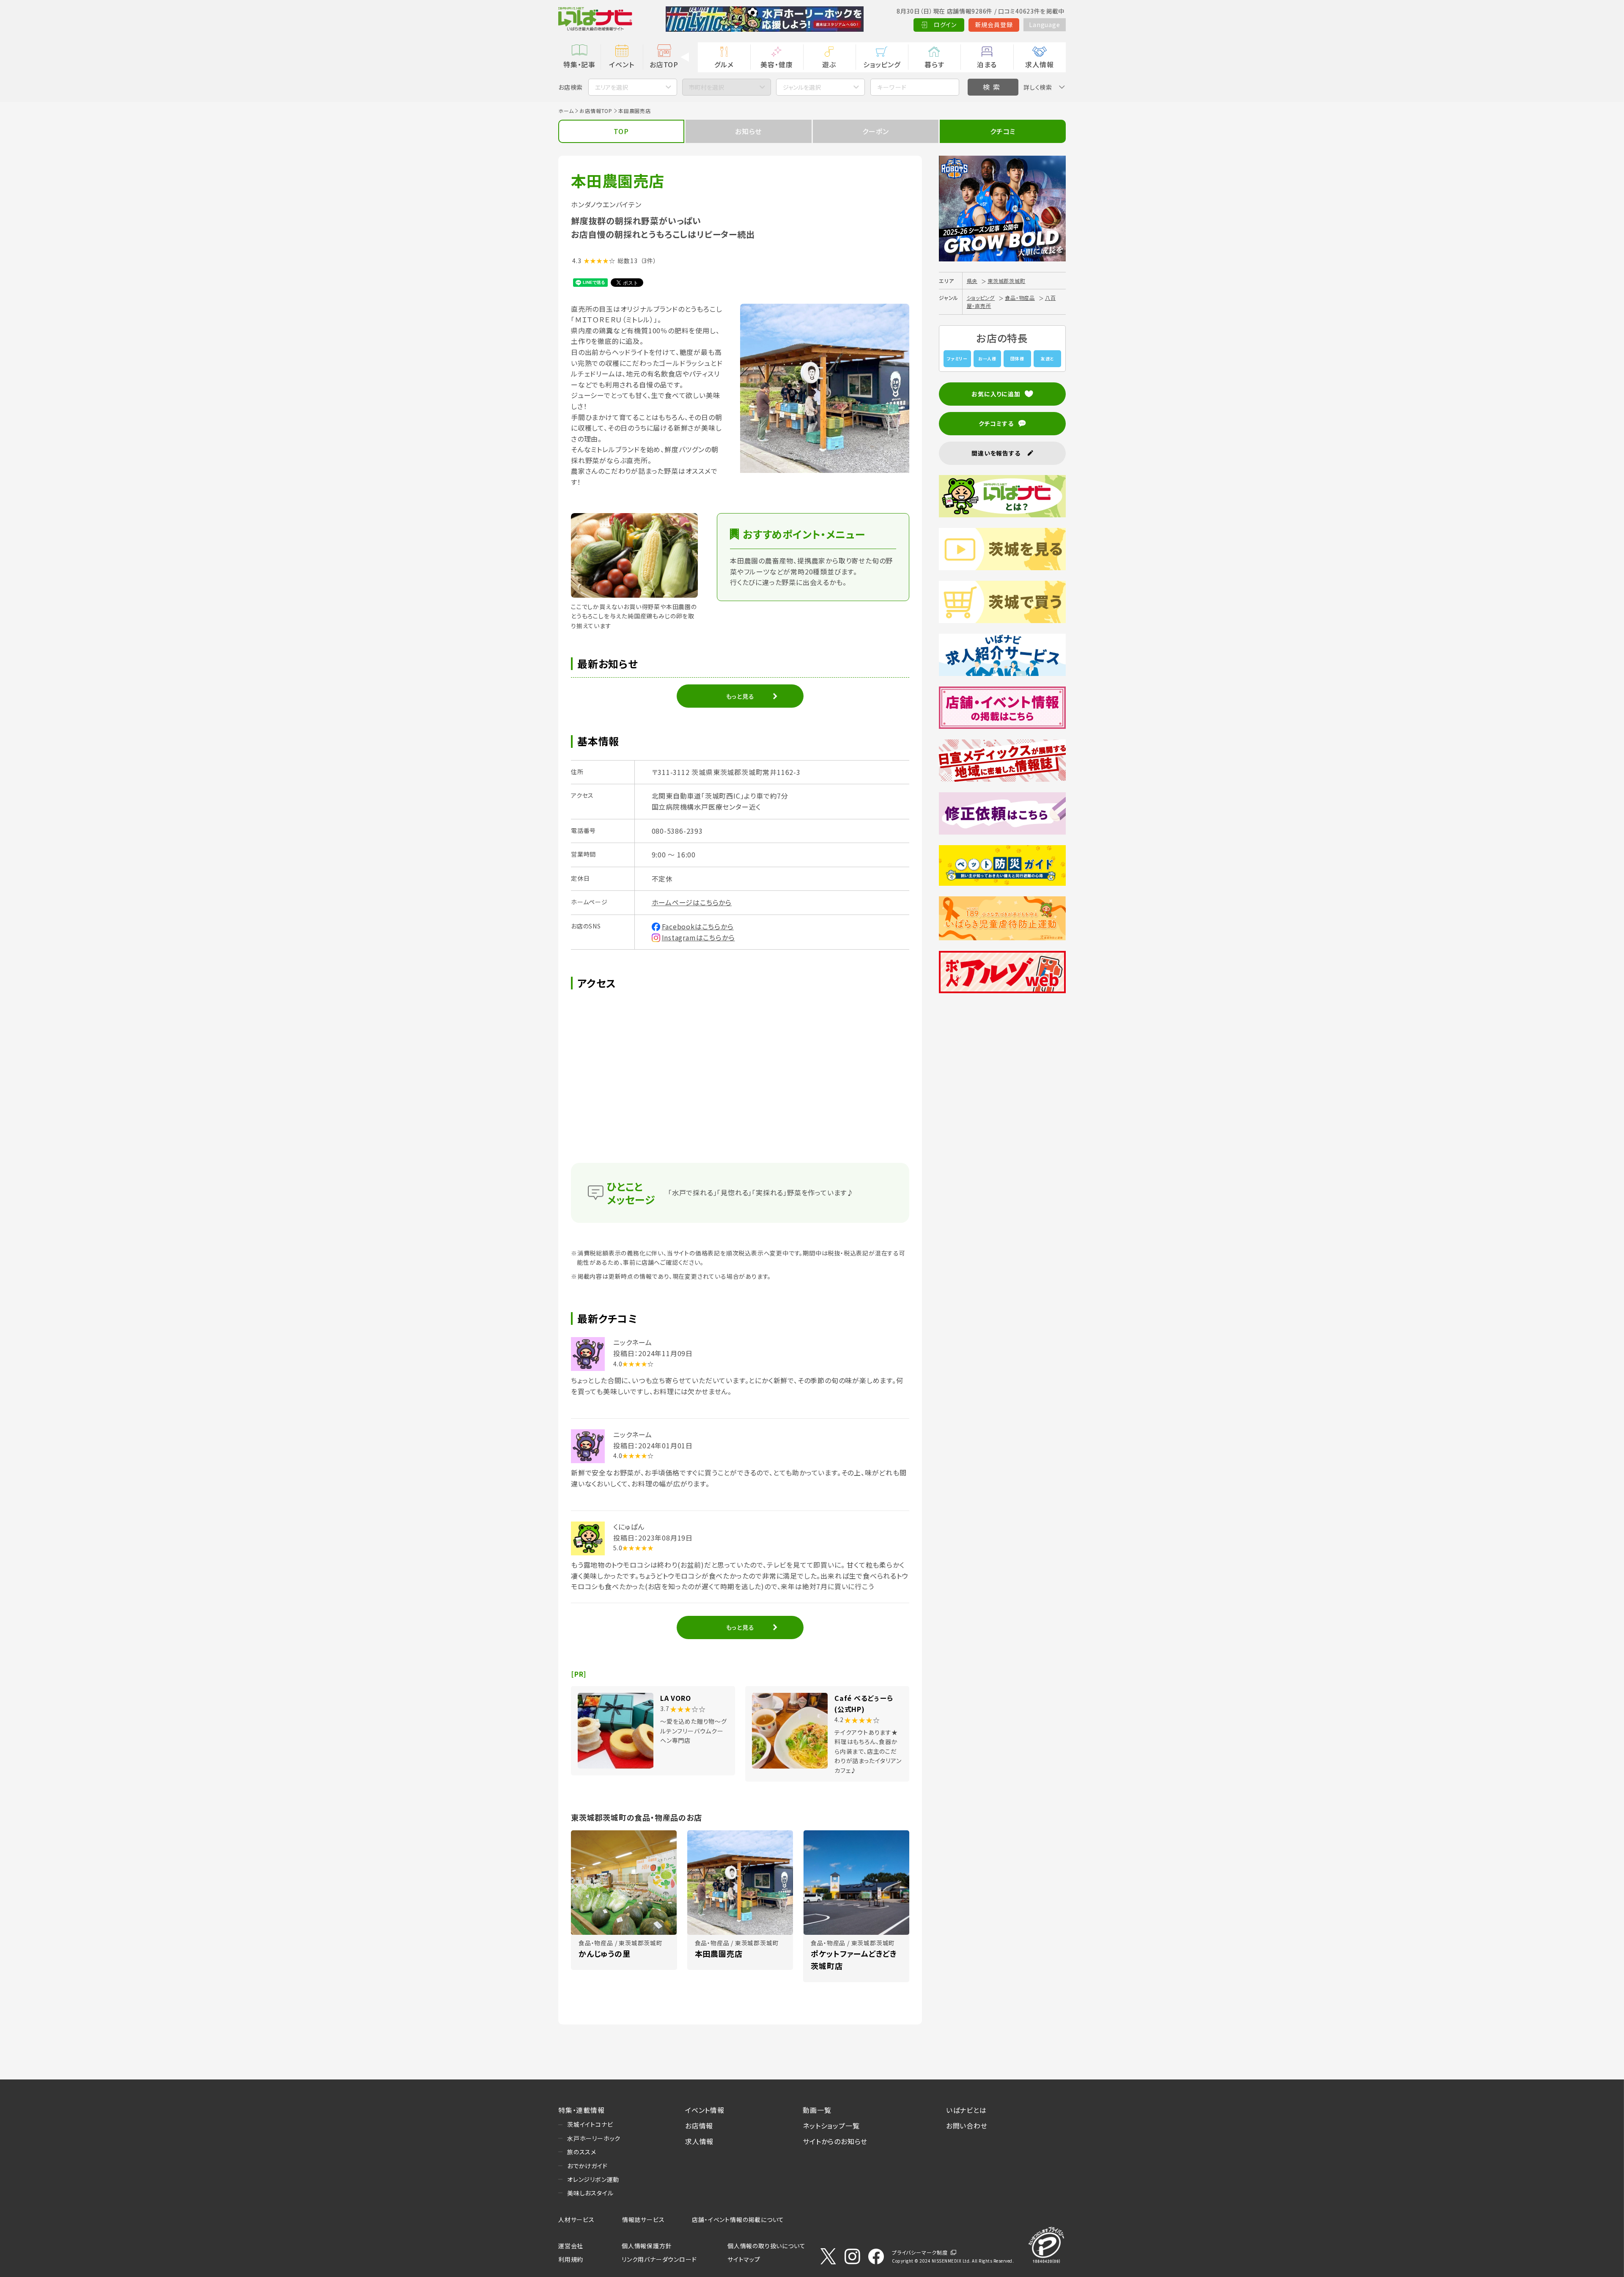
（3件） (649, 261)
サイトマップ (744, 2259)
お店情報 (699, 2126)
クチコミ (1003, 131)
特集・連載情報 (582, 2110)
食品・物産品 (1020, 298)
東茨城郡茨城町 (1007, 281)
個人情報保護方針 (647, 2246)
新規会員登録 (994, 25)
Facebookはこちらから (698, 926)
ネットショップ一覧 (831, 2126)
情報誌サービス (643, 2219)
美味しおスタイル (590, 2193)
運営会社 (571, 2246)
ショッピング (882, 64)
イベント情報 (705, 2110)
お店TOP (664, 64)
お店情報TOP (596, 111)
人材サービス (576, 2219)
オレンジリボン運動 (593, 2179)
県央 (972, 281)
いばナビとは (966, 2110)
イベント (621, 64)
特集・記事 (579, 64)
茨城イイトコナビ (590, 2124)
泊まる (987, 64)
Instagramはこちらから (698, 937)
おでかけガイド (587, 2166)
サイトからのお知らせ (835, 2141)
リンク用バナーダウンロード (659, 2259)
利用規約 (571, 2259)
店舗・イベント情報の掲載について (738, 2219)
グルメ (724, 64)
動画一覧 (817, 2110)
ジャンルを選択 (802, 87)
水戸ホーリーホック (594, 2138)
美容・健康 (776, 64)
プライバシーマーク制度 (920, 2252)
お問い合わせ (967, 2126)
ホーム (566, 111)
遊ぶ (829, 64)
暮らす (934, 64)
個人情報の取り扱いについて (766, 2246)
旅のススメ (582, 2152)
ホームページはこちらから (692, 902)
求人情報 (1039, 64)
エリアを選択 (612, 87)
